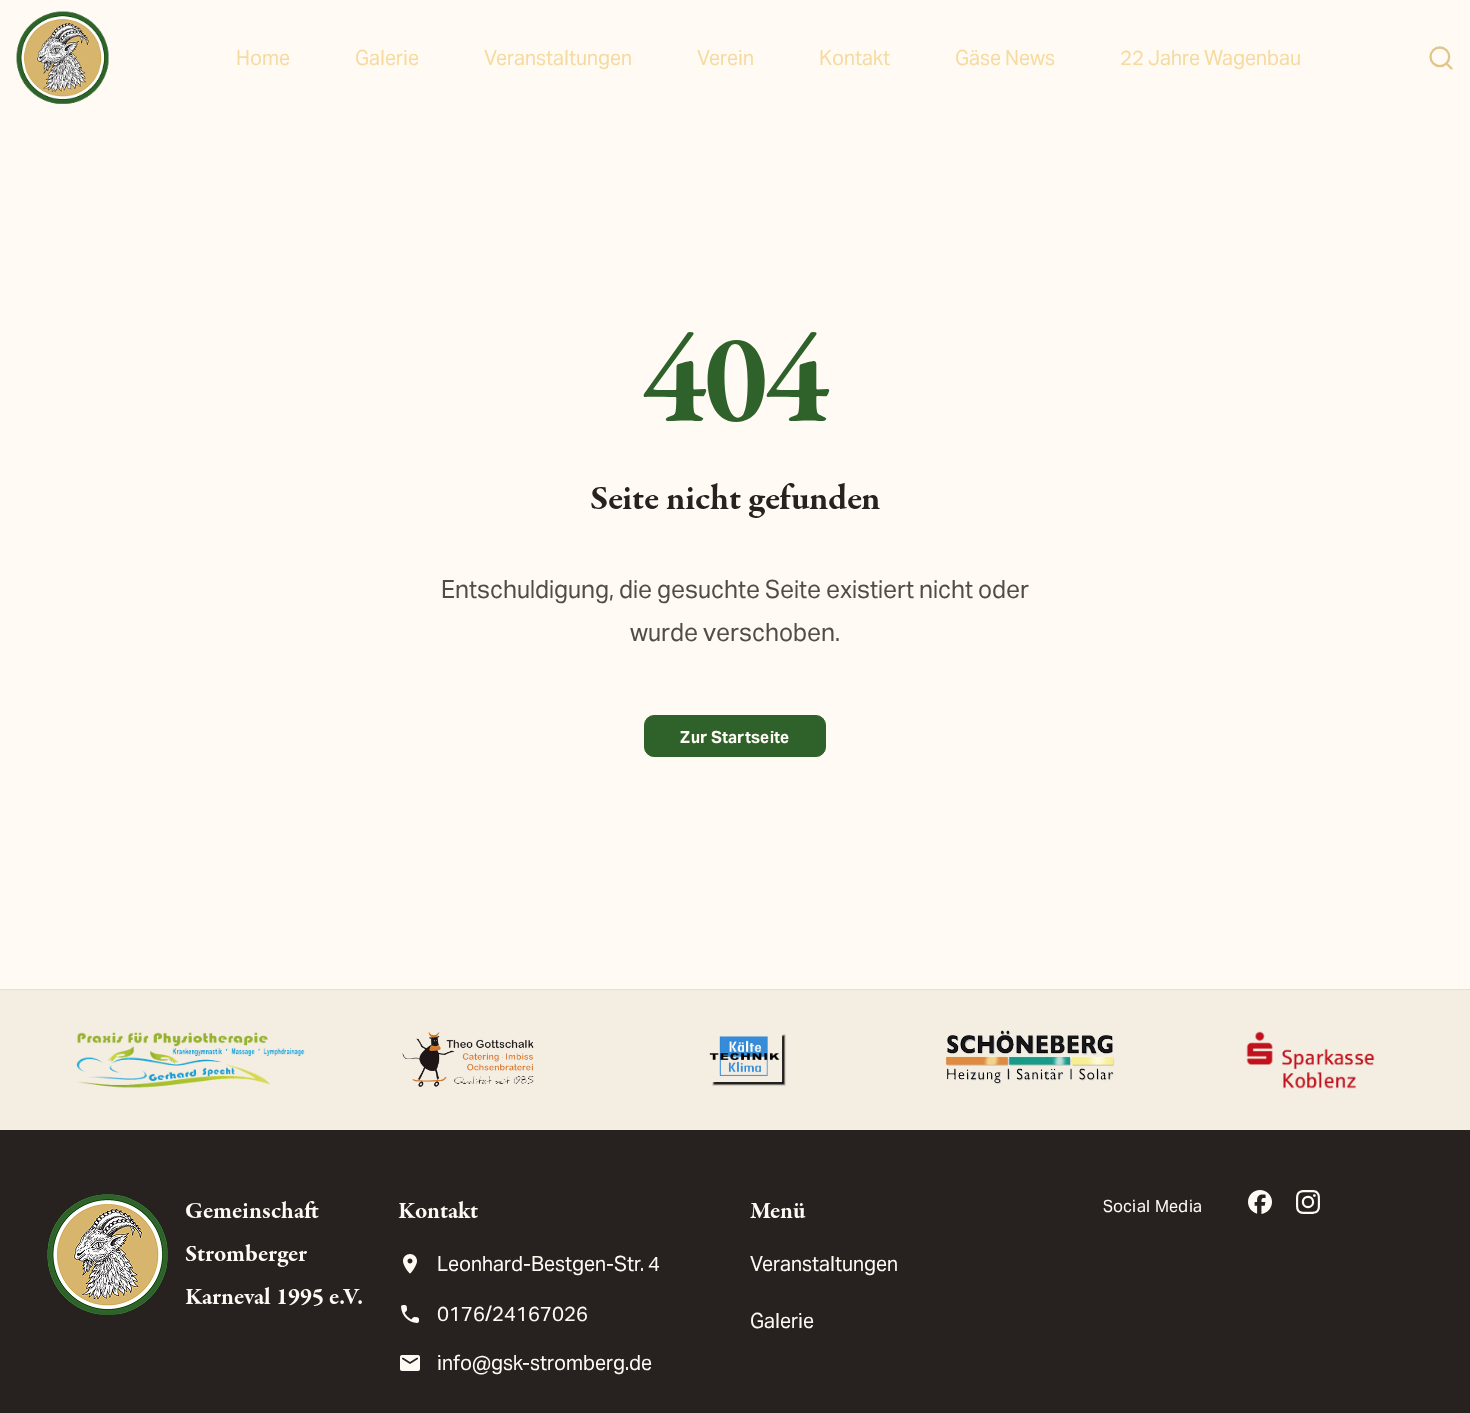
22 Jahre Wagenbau (1210, 58)
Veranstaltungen (558, 58)
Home (263, 58)
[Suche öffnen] (1441, 58)
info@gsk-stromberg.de (544, 1363)
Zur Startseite (734, 737)
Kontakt (854, 58)
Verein (725, 58)
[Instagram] (1308, 1202)
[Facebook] (1260, 1202)
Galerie (387, 58)
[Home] (62, 58)
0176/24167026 (512, 1314)
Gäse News (1005, 58)
